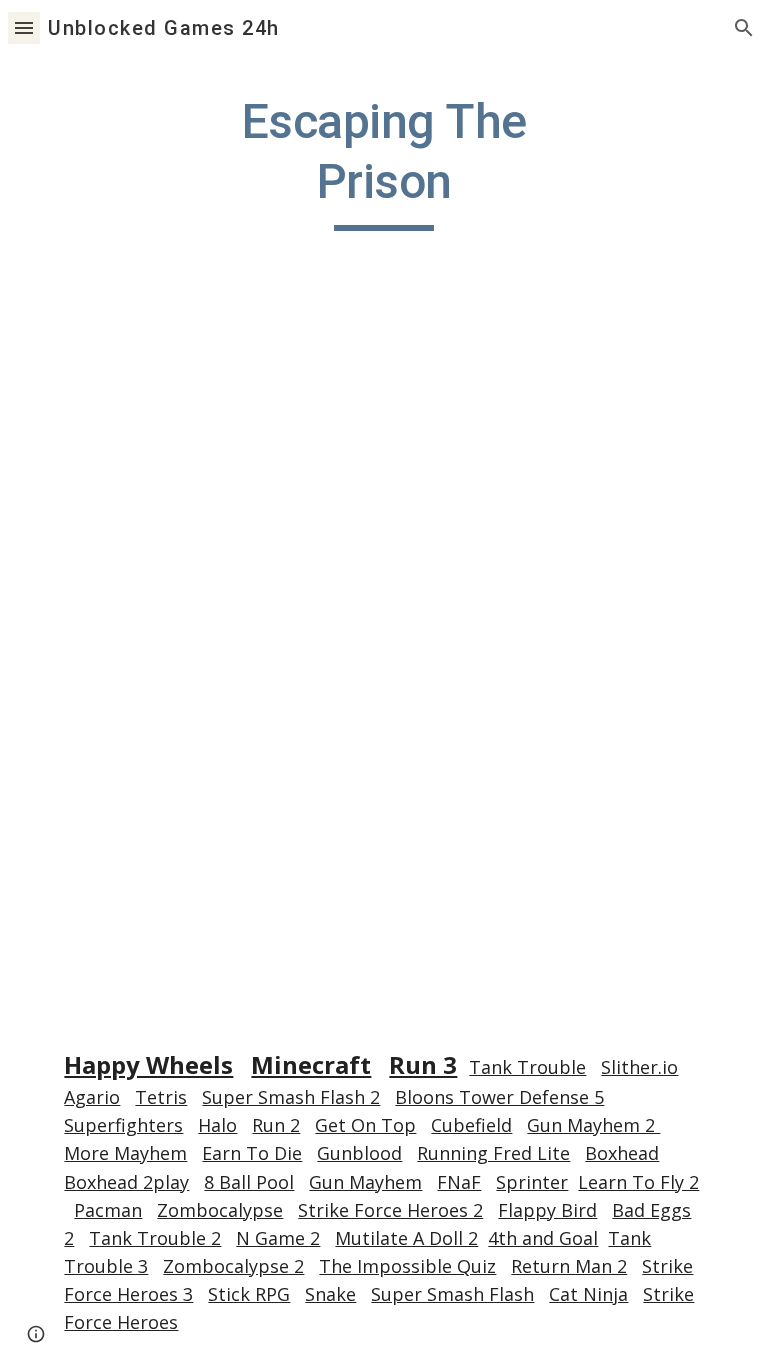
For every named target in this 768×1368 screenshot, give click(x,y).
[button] (24, 27)
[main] (383, 161)
